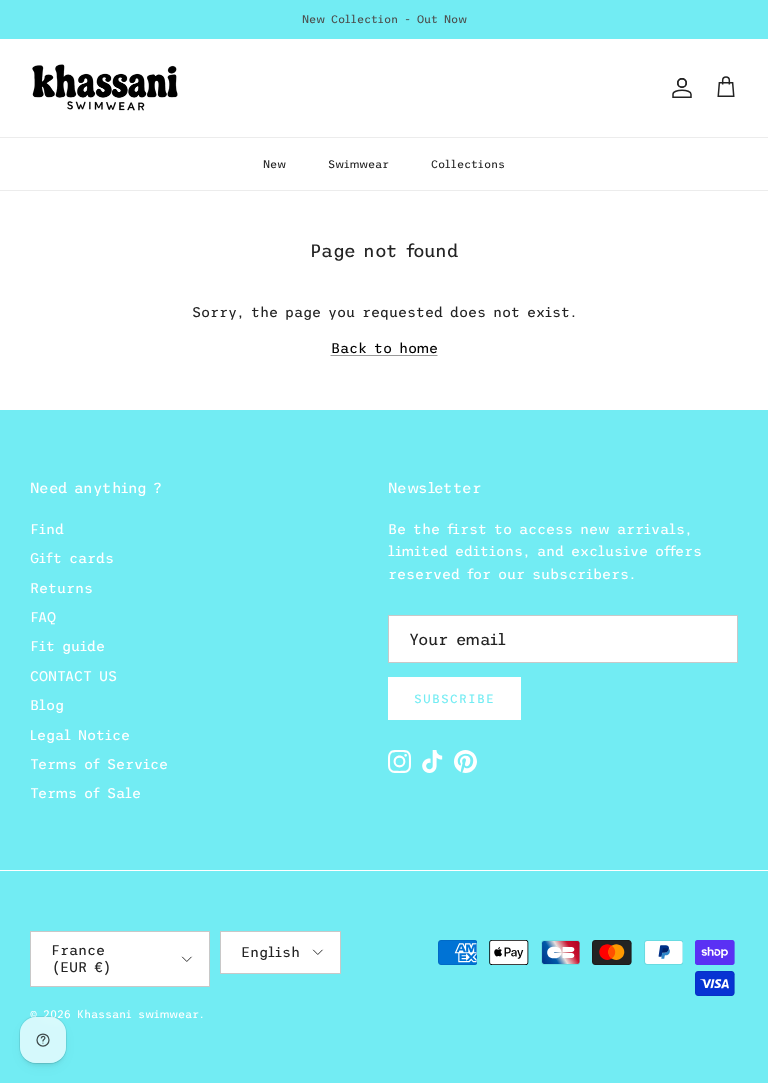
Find (47, 529)
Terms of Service (99, 764)
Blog (47, 705)
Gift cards (72, 558)
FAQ (43, 617)
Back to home (384, 348)
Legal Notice (80, 735)
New (274, 164)
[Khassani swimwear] (105, 88)
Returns (61, 588)
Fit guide (67, 646)
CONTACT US (73, 676)
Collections (468, 164)
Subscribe (454, 699)
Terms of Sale (85, 793)
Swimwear (358, 164)
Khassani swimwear (138, 1014)
